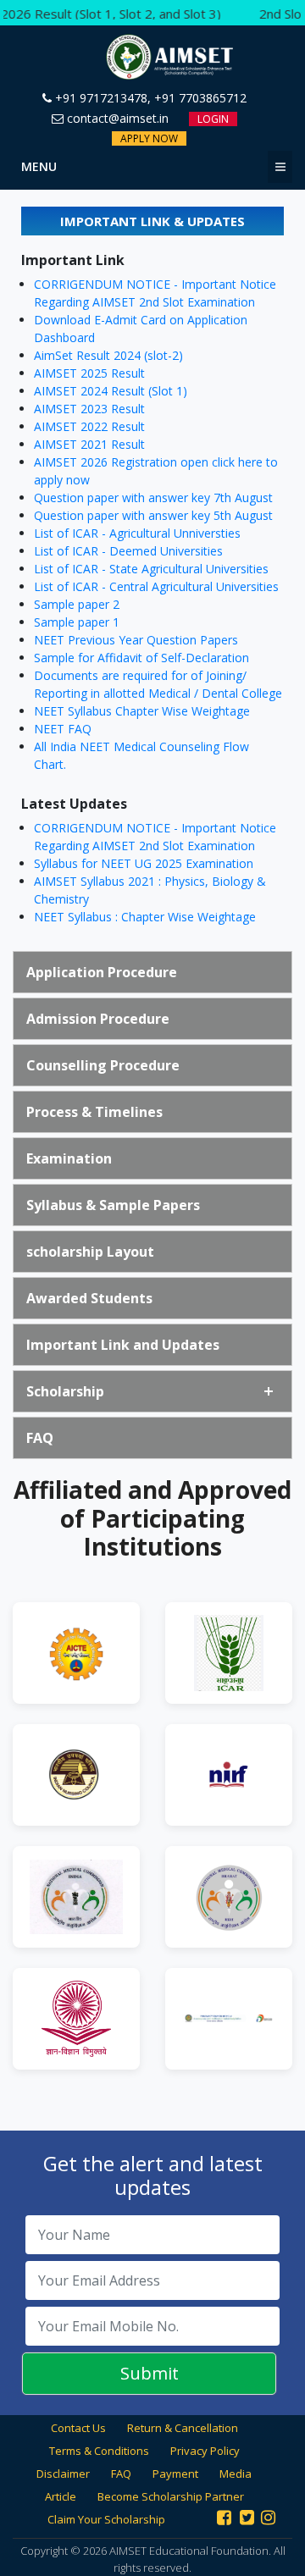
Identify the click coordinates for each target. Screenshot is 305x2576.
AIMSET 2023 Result (89, 409)
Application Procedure (102, 972)
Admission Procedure (98, 1019)
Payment (175, 2474)
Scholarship (65, 1391)
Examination (69, 1158)
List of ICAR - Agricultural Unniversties (137, 533)
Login (213, 119)
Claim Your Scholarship (106, 2519)
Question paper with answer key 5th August (153, 515)
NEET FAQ (63, 729)
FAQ (40, 1438)
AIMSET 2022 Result (89, 426)
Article (61, 2496)
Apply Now (149, 138)
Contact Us (78, 2428)
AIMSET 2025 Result (89, 373)
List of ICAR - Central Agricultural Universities (156, 586)
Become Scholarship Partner (171, 2496)
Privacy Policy (205, 2451)
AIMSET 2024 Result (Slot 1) (111, 391)
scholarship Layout (90, 1252)
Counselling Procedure (103, 1065)
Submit (150, 2373)
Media (236, 2474)
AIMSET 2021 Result (89, 444)
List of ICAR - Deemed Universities (128, 551)
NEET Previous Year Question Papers (136, 640)
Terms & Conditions (99, 2451)
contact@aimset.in (116, 118)
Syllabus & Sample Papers (113, 1205)
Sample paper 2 (77, 604)
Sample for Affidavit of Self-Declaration (141, 658)
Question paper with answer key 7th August (153, 498)
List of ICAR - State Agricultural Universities (151, 569)
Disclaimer (63, 2474)
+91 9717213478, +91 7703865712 (149, 98)
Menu (39, 166)
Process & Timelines (94, 1112)
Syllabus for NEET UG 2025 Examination (144, 863)
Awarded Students (89, 1298)
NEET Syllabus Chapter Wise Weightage (142, 711)
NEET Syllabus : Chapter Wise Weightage (145, 917)
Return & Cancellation (183, 2428)
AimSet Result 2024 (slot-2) (108, 355)
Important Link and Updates (123, 1345)
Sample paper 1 (77, 622)
